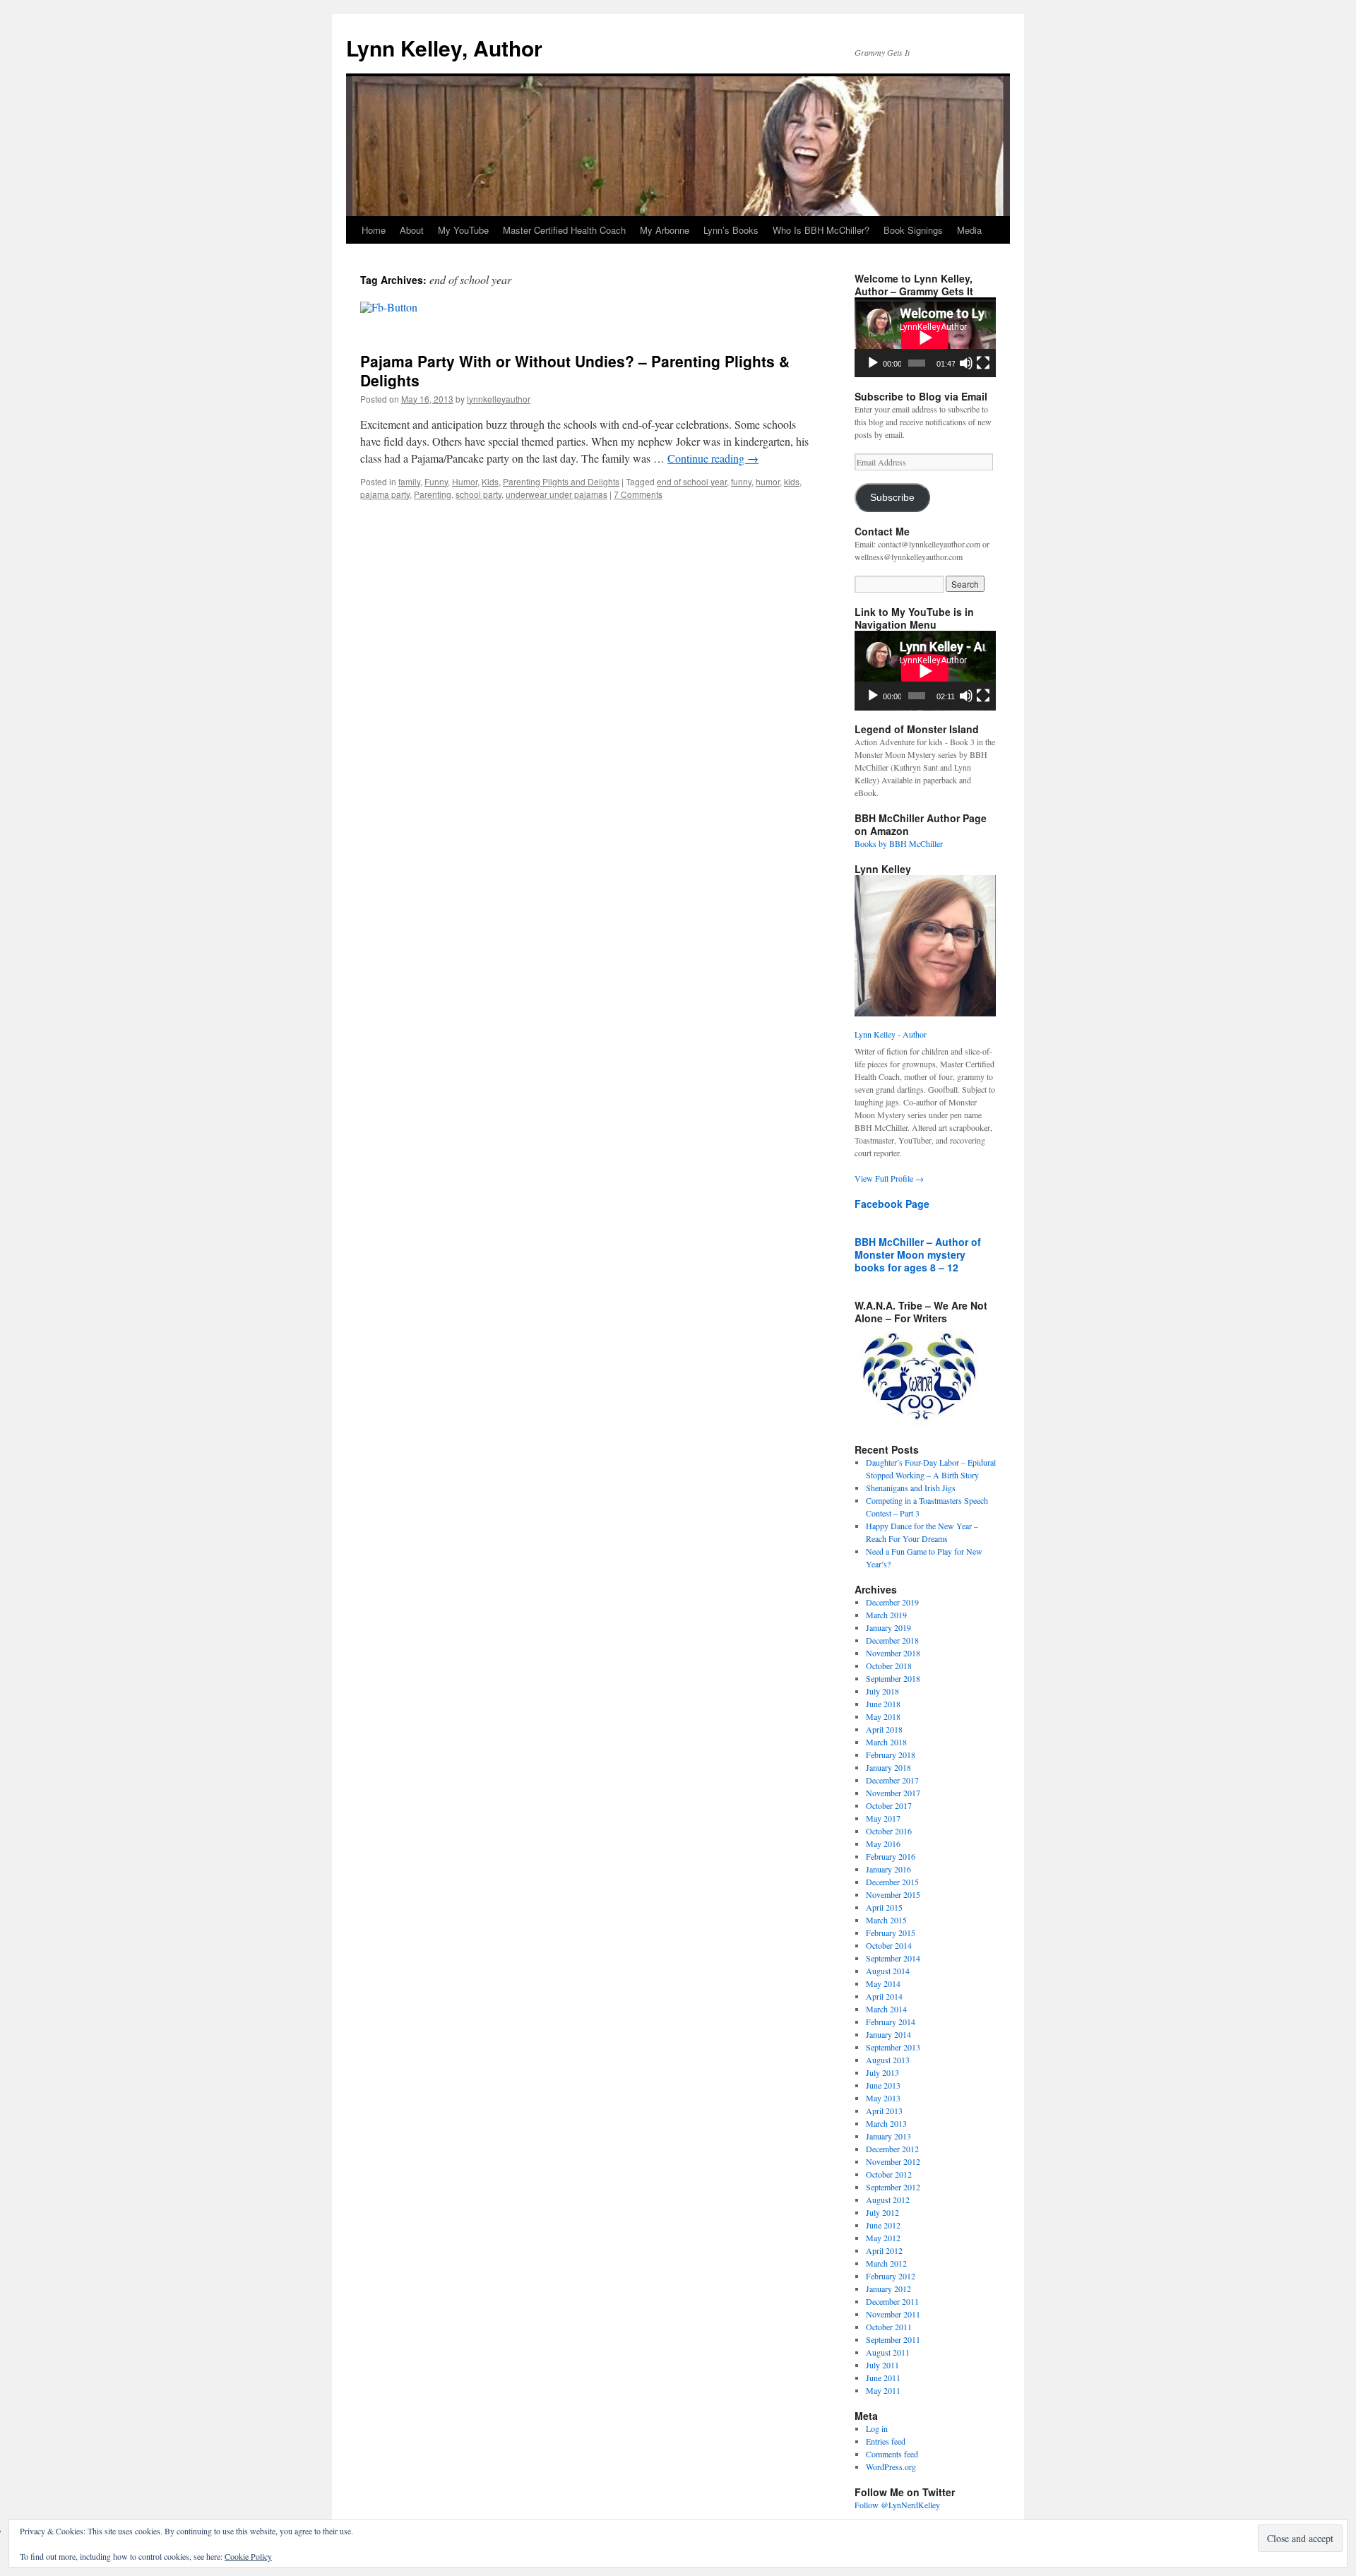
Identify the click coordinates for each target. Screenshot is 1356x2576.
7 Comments (638, 494)
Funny (436, 481)
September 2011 (893, 2339)
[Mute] (966, 363)
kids (792, 481)
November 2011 (893, 2314)
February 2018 (891, 1755)
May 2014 (883, 1983)
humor (768, 481)
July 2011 (882, 2365)
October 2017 (889, 1805)
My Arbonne (665, 230)
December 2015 (892, 1882)
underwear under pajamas (557, 494)
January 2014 (888, 2034)
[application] (925, 337)
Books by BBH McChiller (899, 843)
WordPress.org (891, 2467)
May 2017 (883, 1818)
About (412, 230)
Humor (465, 481)
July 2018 (882, 1691)
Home (374, 230)
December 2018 (892, 1640)
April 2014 (884, 1996)
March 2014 (886, 2009)
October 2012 (889, 2174)
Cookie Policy (248, 2556)
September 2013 (893, 2047)
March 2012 (886, 2263)
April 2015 (884, 1907)
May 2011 (883, 2390)
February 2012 (891, 2276)
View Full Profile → (889, 1178)
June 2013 (883, 2085)
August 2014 (888, 1971)
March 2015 (886, 1920)
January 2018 (888, 1767)
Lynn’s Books (731, 230)
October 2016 (889, 1831)
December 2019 (892, 1602)
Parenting (433, 494)
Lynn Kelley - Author (891, 1034)
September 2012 (893, 2187)
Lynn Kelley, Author (444, 48)
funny (741, 481)
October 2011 (889, 2327)
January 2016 (888, 1869)
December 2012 (892, 2149)
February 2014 (891, 2022)
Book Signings (913, 230)
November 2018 (893, 1653)
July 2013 (882, 2072)
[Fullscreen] (983, 363)
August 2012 (888, 2200)
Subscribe (892, 498)
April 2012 (884, 2250)
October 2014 (889, 1945)
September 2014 (893, 1958)
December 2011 (892, 2301)
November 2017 (893, 1793)
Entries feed (886, 2441)
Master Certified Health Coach (564, 230)
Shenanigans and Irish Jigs (911, 1488)
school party (478, 494)
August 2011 (888, 2352)
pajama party (385, 494)
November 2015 (893, 1894)
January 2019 (888, 1627)
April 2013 (884, 2111)
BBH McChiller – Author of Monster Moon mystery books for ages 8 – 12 (918, 1254)
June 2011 (883, 2378)
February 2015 (891, 1933)
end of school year (692, 481)
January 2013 (888, 2136)
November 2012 (893, 2161)
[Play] (873, 363)
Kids (490, 481)
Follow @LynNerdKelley (897, 2505)
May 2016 (883, 1844)
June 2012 (883, 2225)
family (409, 481)
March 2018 (886, 1742)
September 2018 (893, 1678)
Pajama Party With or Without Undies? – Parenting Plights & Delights (575, 370)
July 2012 (882, 2212)
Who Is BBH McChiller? (821, 230)
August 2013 (888, 2060)
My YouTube (463, 230)
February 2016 (891, 1856)
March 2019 (886, 1615)
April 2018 (884, 1729)
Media (969, 230)
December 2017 (892, 1780)
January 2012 (888, 2289)
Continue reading (713, 458)
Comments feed (892, 2454)
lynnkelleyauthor (499, 399)
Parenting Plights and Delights (561, 481)
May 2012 (883, 2238)
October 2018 (889, 1666)
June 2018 (883, 1704)
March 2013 (886, 2123)
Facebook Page (892, 1204)
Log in (877, 2428)
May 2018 (883, 1716)
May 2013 (883, 2098)
